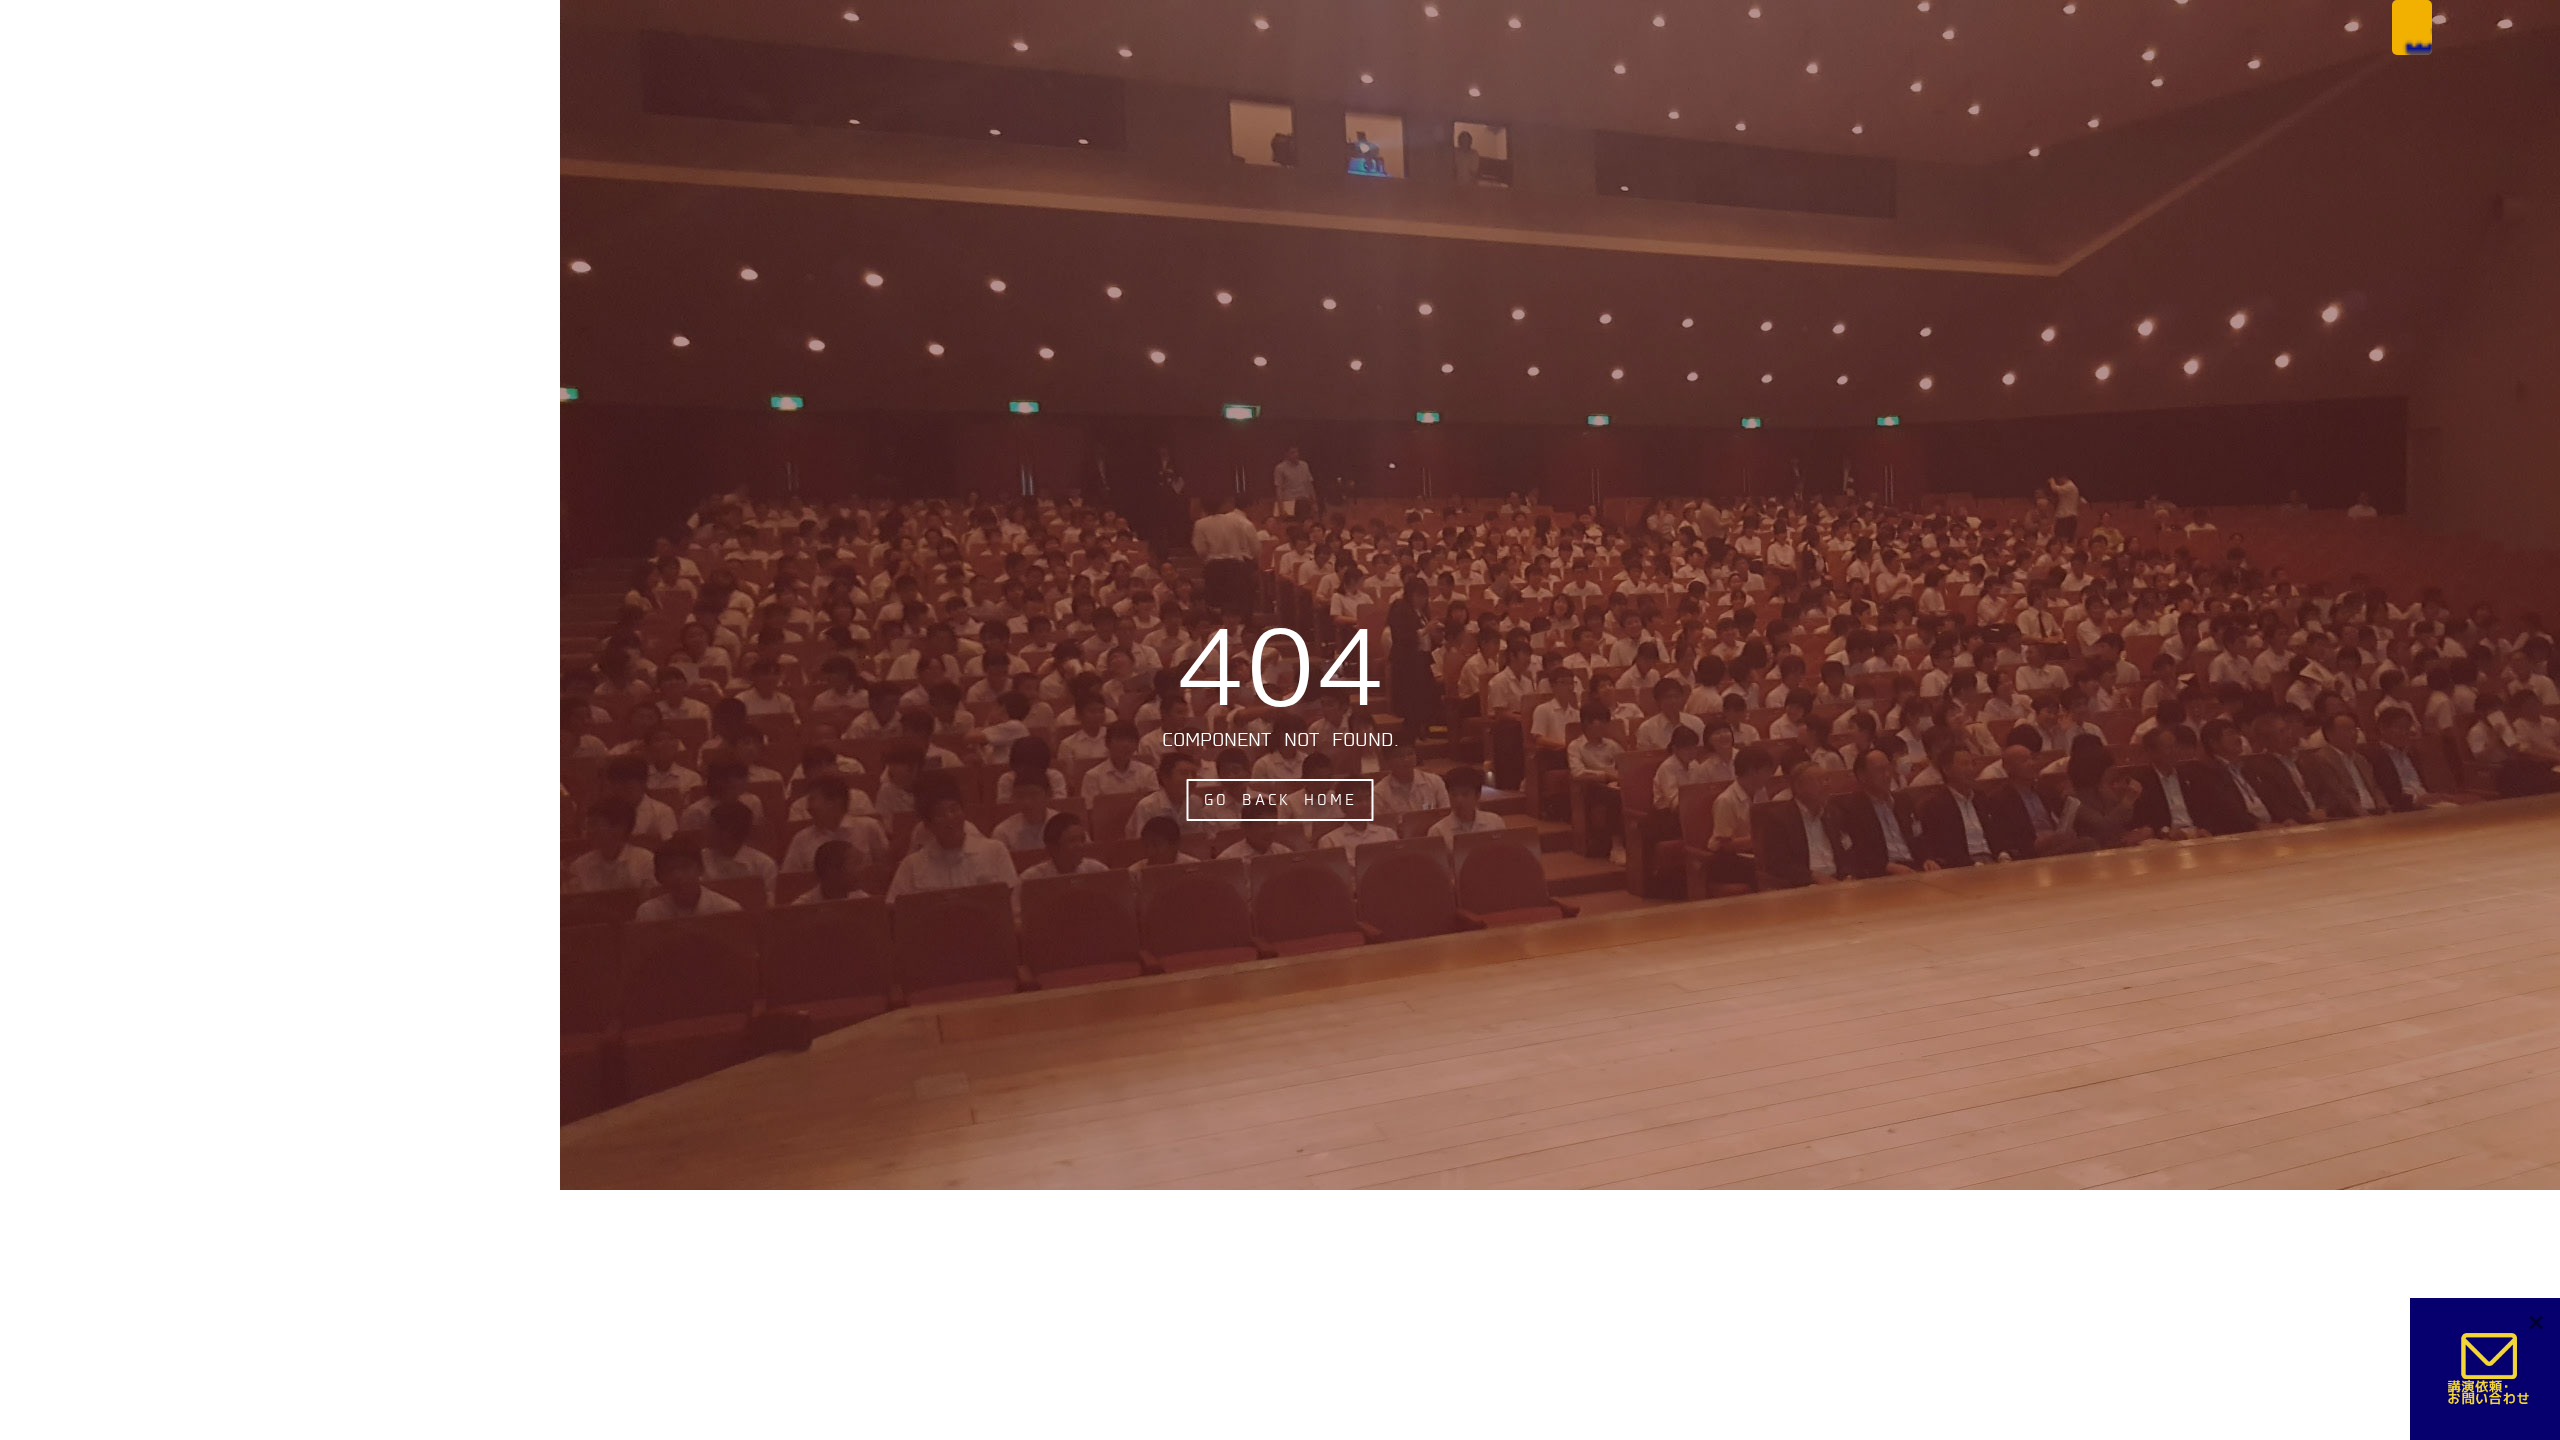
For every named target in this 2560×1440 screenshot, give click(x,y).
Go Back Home (1280, 800)
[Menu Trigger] (2412, 27)
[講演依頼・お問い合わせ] (2490, 1368)
